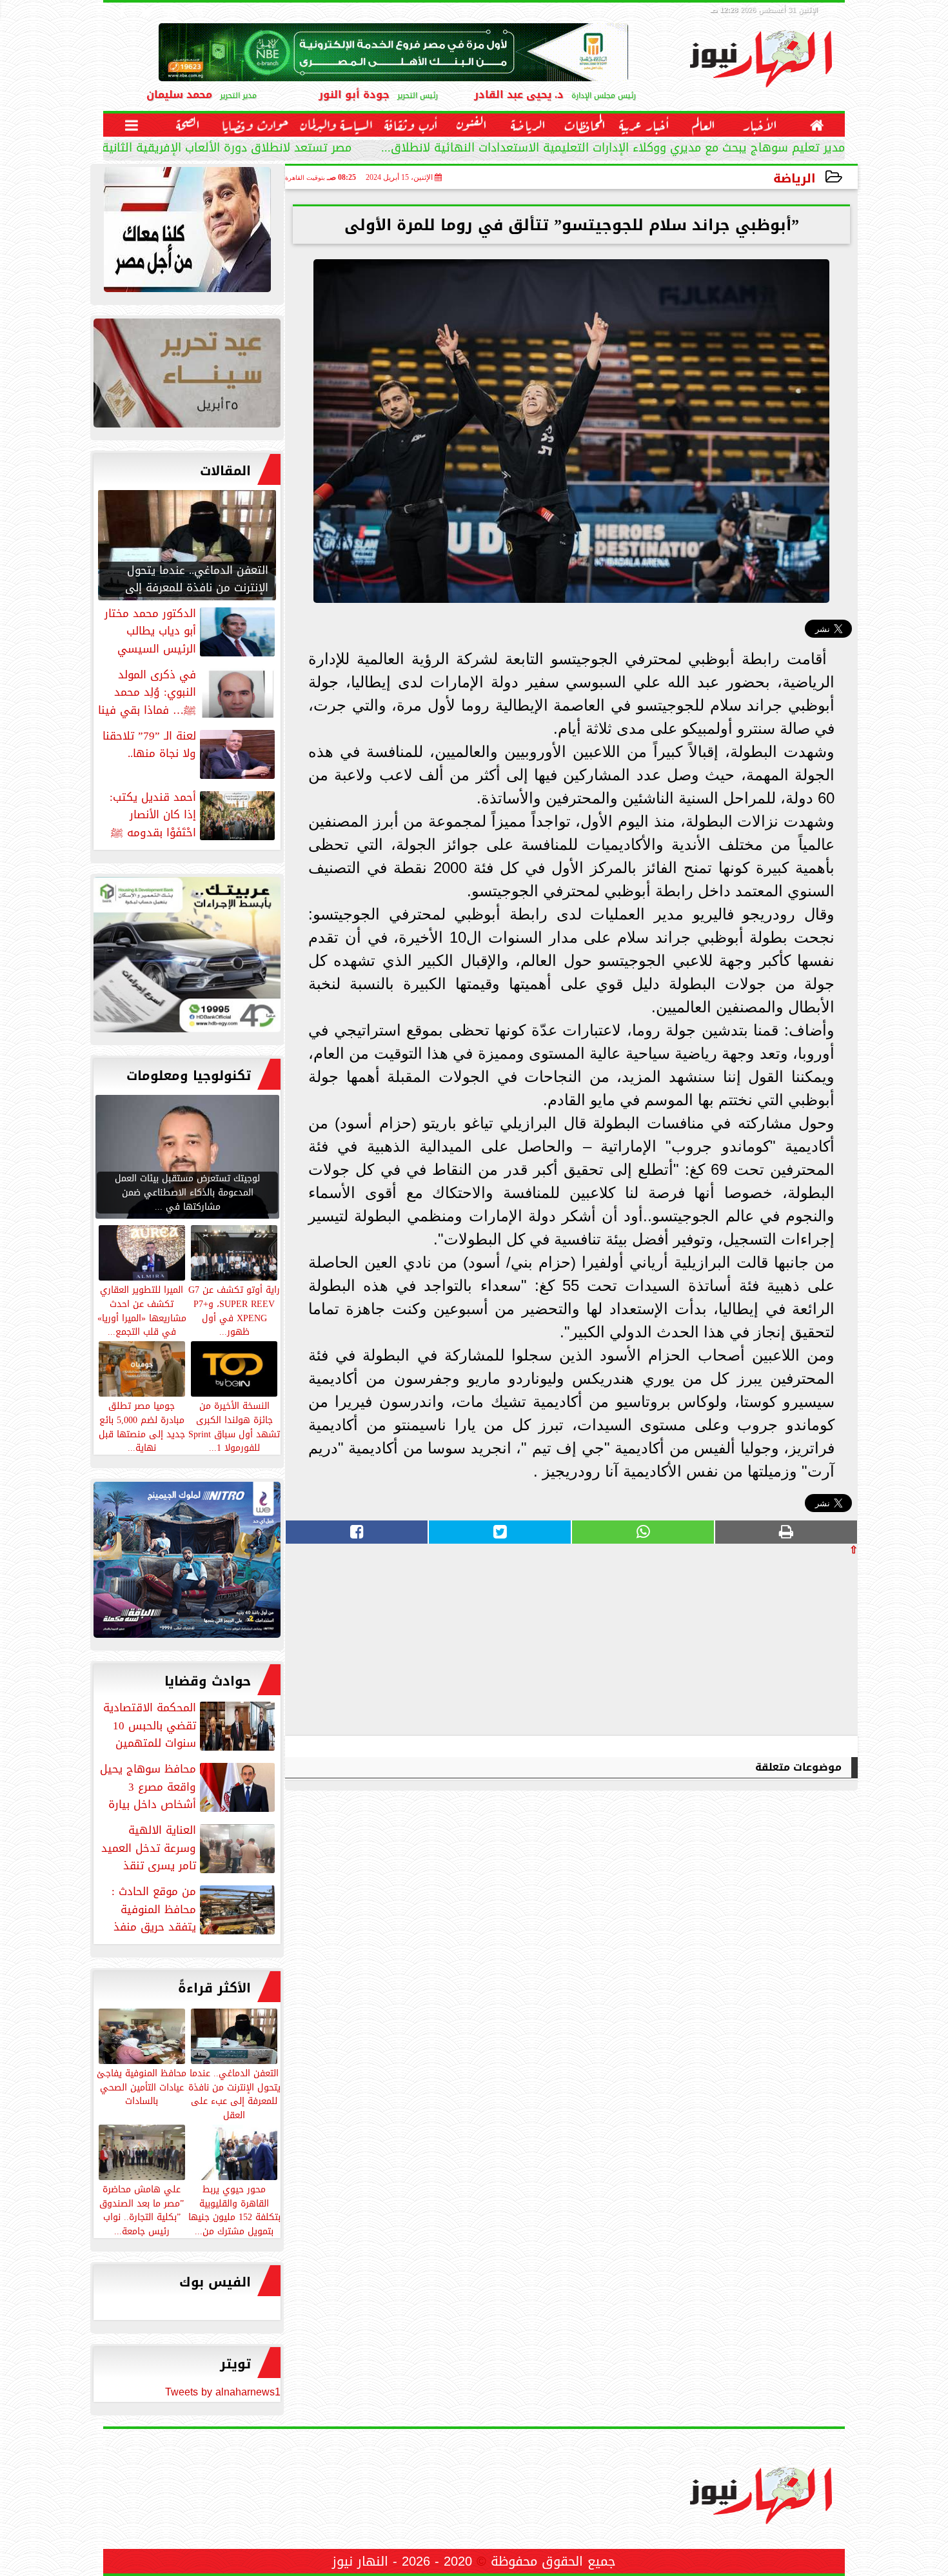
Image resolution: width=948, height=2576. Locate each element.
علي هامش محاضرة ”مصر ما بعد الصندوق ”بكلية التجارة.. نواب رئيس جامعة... (142, 2209)
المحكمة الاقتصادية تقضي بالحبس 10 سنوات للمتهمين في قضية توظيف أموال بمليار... (190, 1726)
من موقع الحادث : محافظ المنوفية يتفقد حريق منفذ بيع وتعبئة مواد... (194, 1909)
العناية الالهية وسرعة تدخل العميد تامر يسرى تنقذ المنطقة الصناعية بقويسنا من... (189, 1848)
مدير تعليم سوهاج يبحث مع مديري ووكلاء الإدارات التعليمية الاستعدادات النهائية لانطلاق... (613, 149)
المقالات (225, 471)
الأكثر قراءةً (214, 1988)
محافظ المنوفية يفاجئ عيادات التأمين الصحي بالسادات (142, 2087)
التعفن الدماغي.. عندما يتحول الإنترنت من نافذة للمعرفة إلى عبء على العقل (234, 2093)
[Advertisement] (761, 1645)
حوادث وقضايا (208, 1681)
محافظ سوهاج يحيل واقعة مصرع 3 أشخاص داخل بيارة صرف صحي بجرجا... (189, 1787)
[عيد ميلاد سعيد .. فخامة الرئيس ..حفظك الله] (187, 233)
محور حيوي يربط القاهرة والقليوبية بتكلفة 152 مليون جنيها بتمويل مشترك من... (234, 2209)
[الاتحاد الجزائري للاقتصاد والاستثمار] (187, 376)
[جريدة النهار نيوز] (187, 958)
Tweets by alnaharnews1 (223, 2392)
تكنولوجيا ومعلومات (189, 1076)
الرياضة (795, 178)
